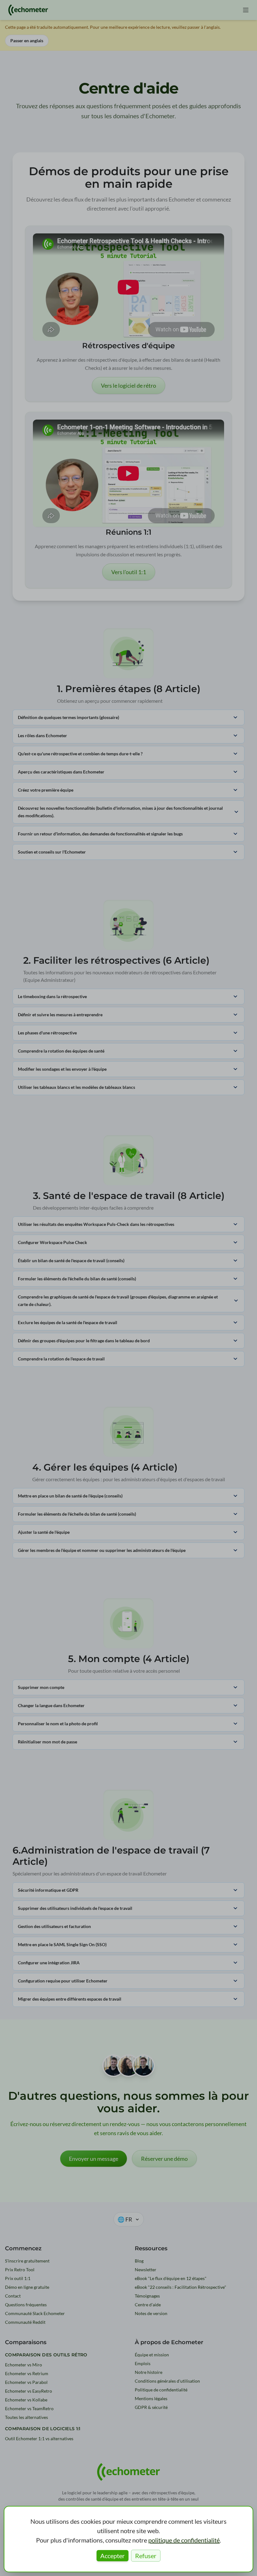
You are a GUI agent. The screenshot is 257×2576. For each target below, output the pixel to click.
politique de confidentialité (184, 2540)
